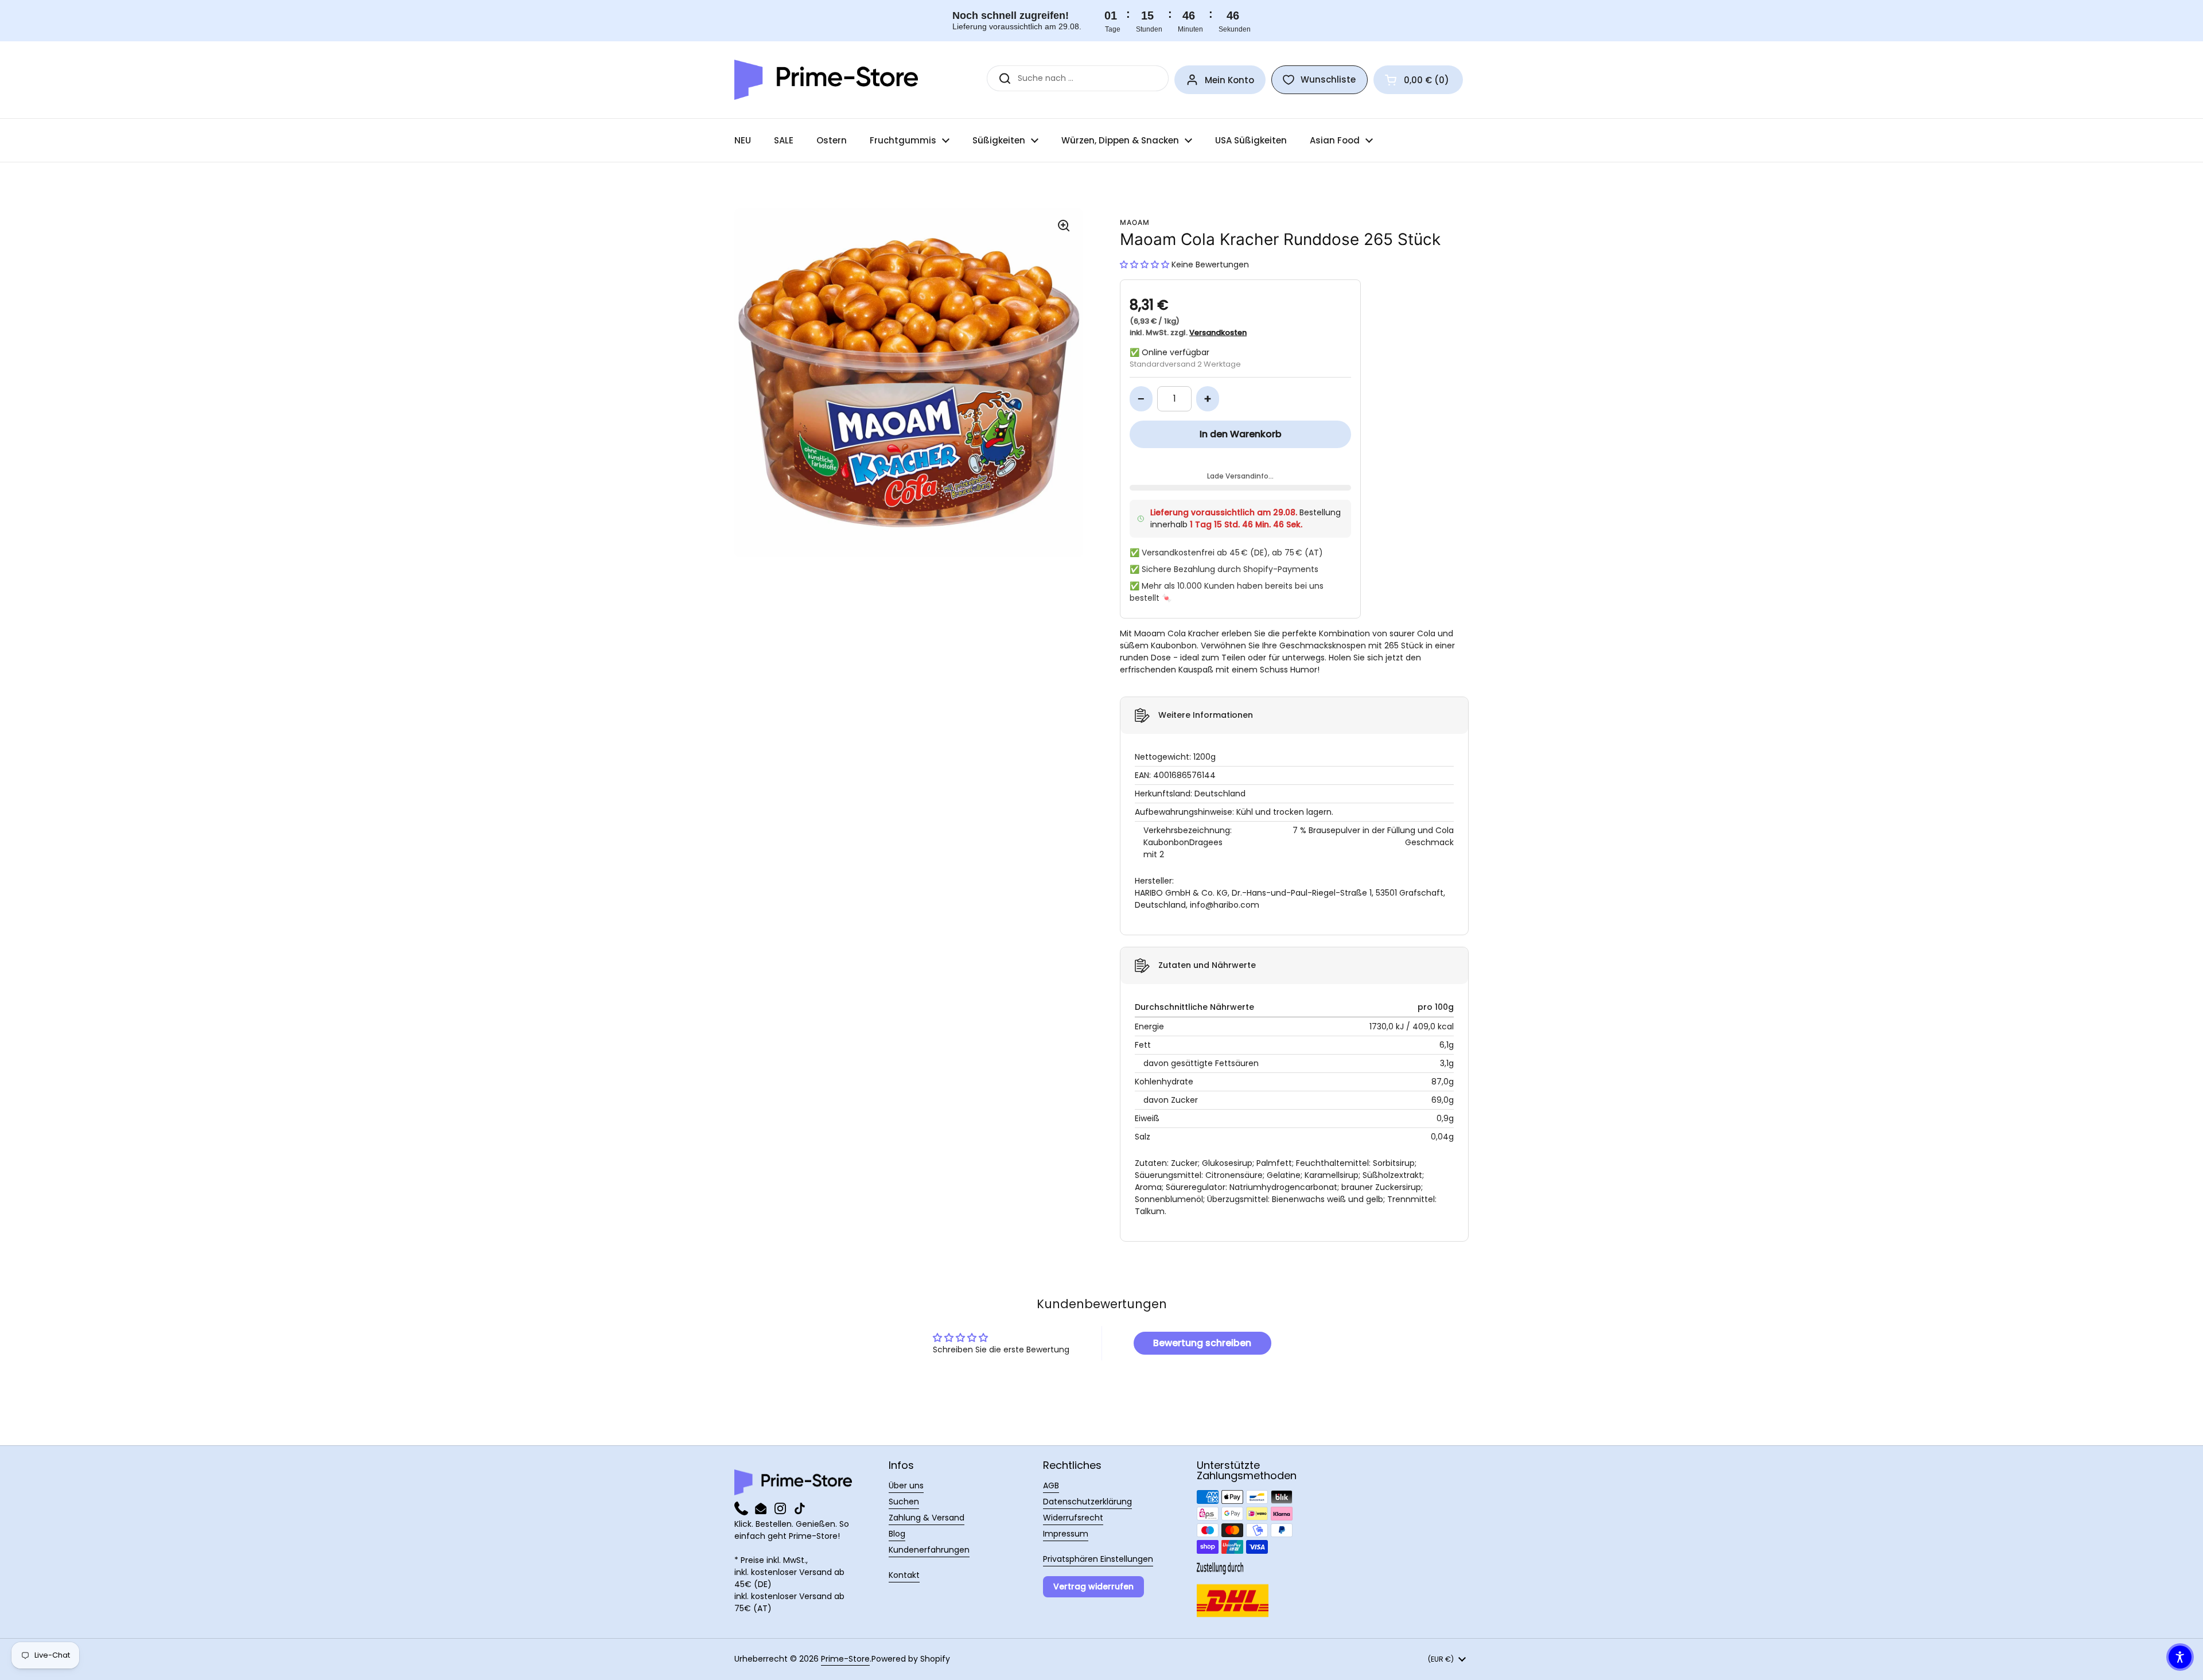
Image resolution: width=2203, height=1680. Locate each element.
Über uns (906, 1485)
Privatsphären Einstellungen (1098, 1559)
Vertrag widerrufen (1093, 1586)
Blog (897, 1534)
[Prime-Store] (826, 80)
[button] (1418, 80)
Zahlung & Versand (927, 1518)
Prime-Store (845, 1659)
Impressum (1066, 1534)
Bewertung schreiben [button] (1202, 1343)
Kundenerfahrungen (929, 1550)
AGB (1051, 1485)
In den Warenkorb (1241, 434)
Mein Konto (1229, 80)
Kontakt (904, 1575)
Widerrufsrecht (1073, 1518)
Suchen (904, 1502)
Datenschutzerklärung (1087, 1502)
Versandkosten (1218, 332)
